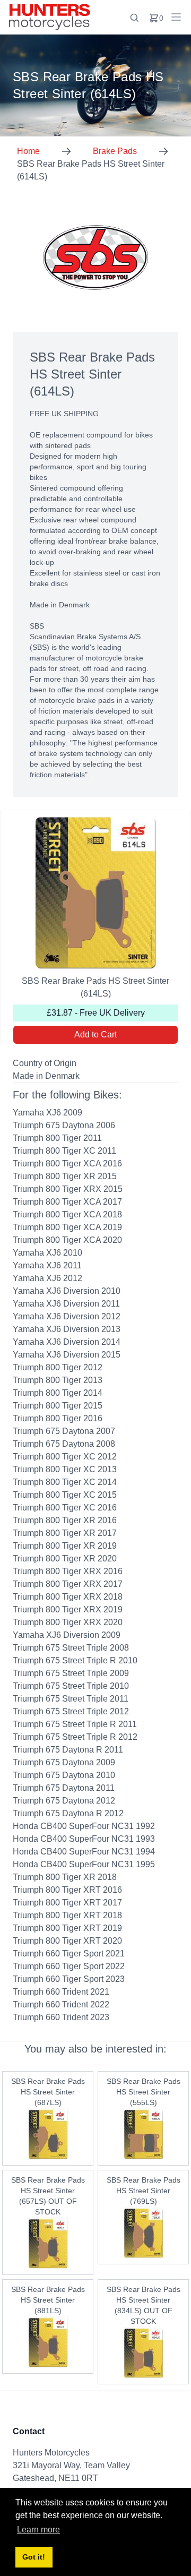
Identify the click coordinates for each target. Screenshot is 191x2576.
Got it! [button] (34, 2557)
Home (28, 151)
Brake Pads (115, 151)
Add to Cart (95, 1034)
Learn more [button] (38, 2530)
